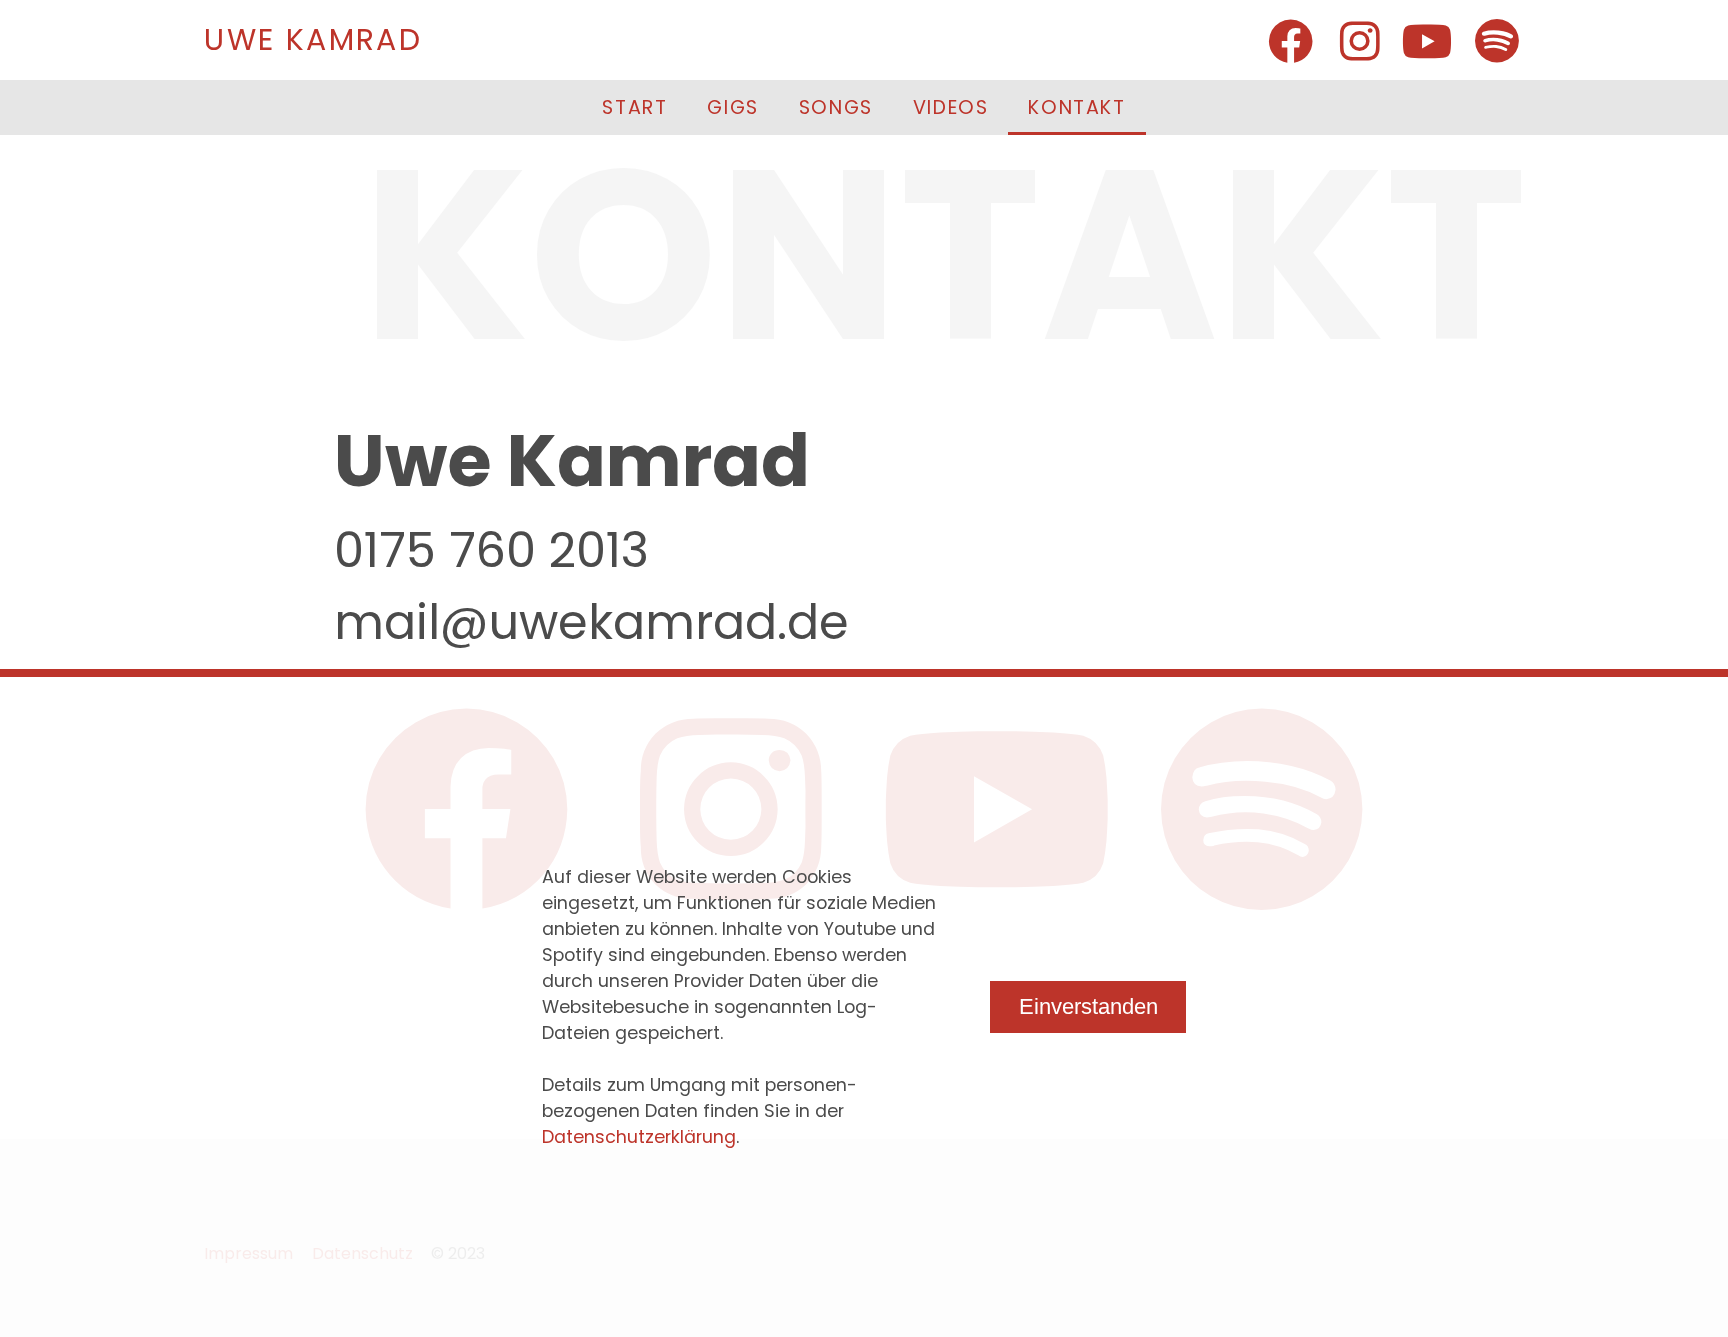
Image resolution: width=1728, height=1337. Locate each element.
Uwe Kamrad (313, 39)
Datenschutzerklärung (639, 1137)
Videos (951, 107)
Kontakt (1076, 107)
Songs (836, 107)
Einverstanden (1088, 1006)
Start (634, 107)
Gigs (732, 107)
